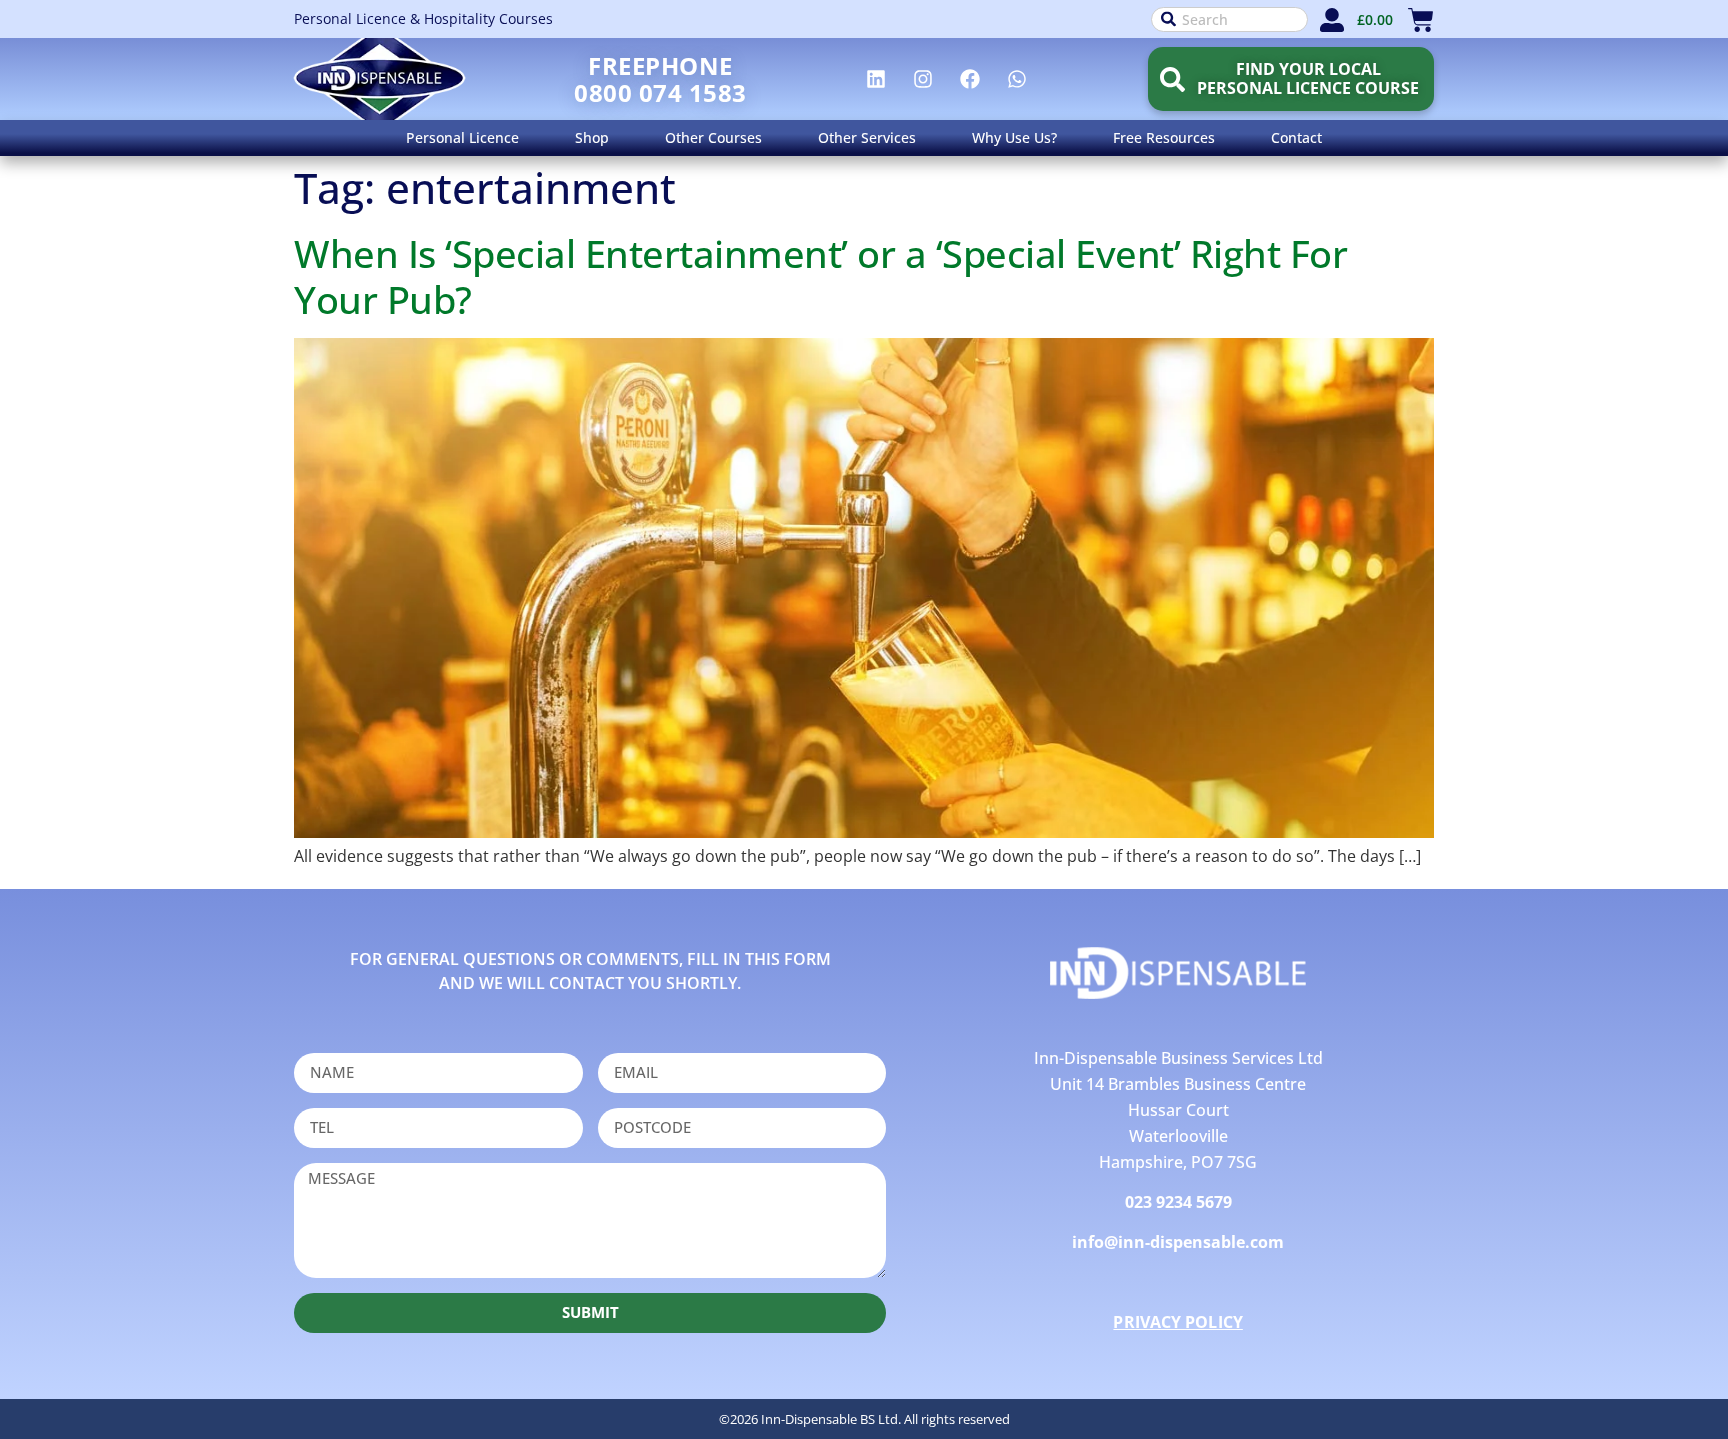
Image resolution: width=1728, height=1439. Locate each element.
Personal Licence (462, 137)
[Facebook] (970, 79)
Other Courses (713, 137)
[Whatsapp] (1017, 79)
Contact (1296, 137)
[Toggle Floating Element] (1655, 1386)
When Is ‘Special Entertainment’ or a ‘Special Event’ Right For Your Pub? (820, 276)
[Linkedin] (876, 79)
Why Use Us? (1014, 137)
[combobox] (1229, 19)
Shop (592, 137)
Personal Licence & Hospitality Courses (423, 18)
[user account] (1332, 20)
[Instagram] (923, 79)
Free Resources (1164, 137)
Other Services (867, 137)
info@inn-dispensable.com (1178, 1242)
